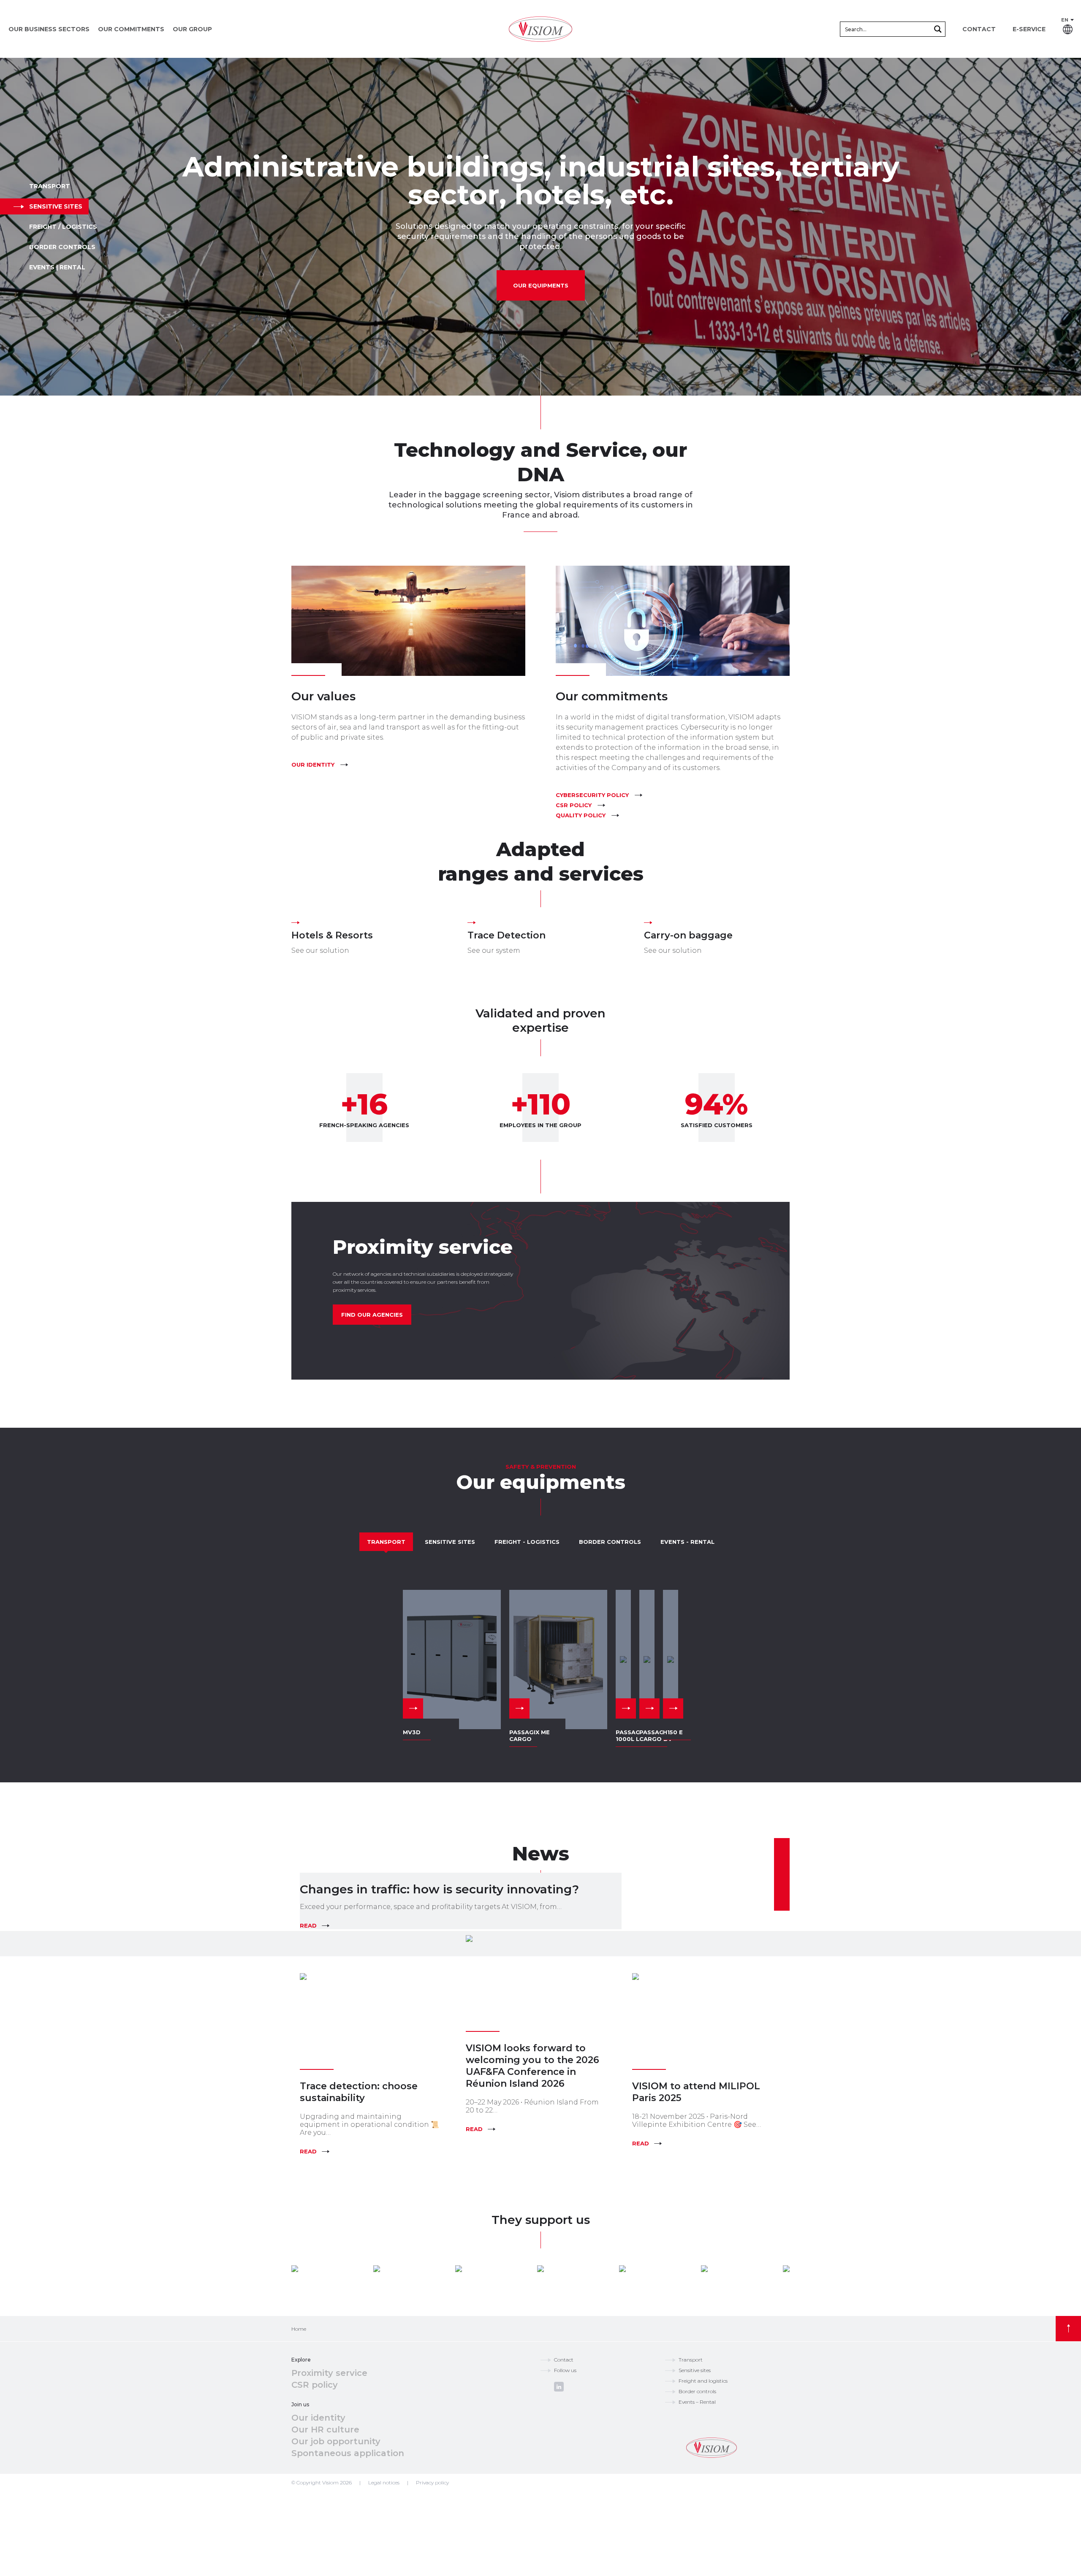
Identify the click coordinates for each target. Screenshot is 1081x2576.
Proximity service (329, 2373)
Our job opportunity (336, 2441)
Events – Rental (697, 2402)
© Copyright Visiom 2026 (322, 2482)
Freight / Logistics (63, 227)
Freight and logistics (703, 2381)
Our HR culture (325, 2430)
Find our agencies (372, 1315)
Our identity (313, 765)
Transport (50, 186)
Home (299, 2329)
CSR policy (574, 805)
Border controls (62, 247)
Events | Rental (57, 267)
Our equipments (541, 285)
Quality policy (581, 815)
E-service (1029, 29)
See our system (494, 950)
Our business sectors (49, 29)
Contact (979, 29)
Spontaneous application (348, 2453)
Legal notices (384, 2482)
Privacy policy (432, 2482)
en (1065, 20)
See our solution (320, 950)
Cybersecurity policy (592, 795)
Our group (192, 29)
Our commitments (131, 29)
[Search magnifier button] (938, 29)
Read (308, 1925)
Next (1070, 227)
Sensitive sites (56, 206)
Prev (11, 227)
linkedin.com (559, 2387)
